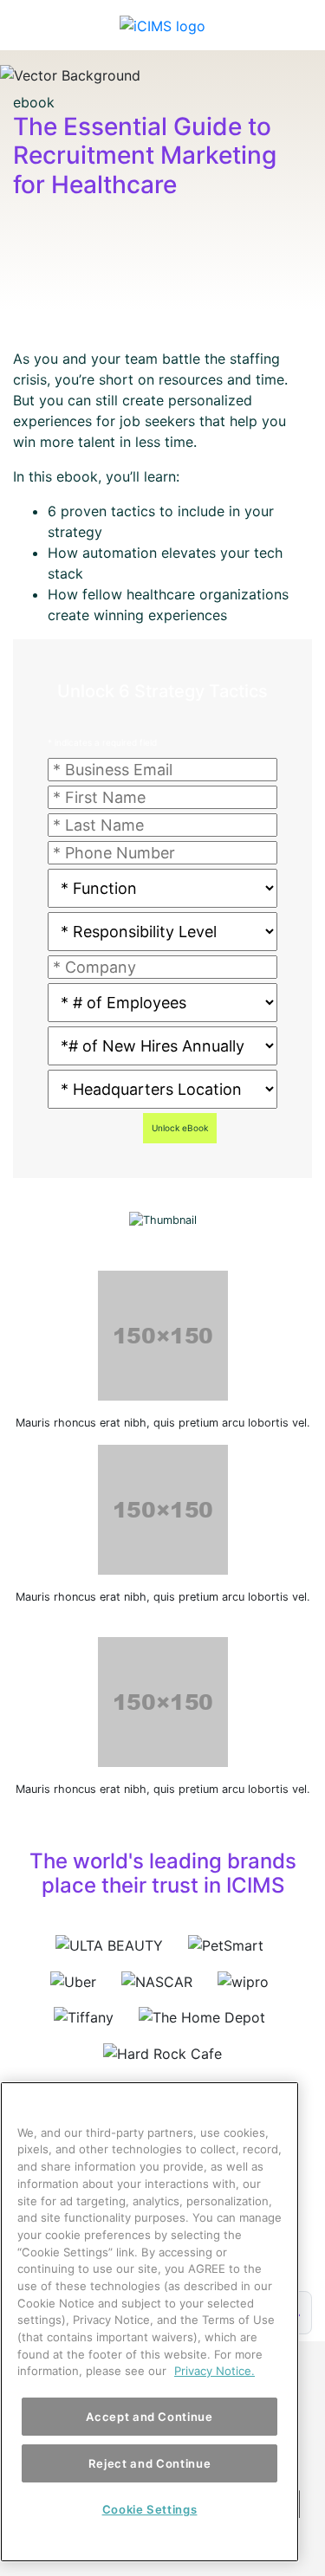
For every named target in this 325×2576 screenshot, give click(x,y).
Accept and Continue (149, 2417)
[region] (149, 2322)
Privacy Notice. (214, 2371)
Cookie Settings (150, 2509)
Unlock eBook (180, 1128)
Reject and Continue (149, 2463)
